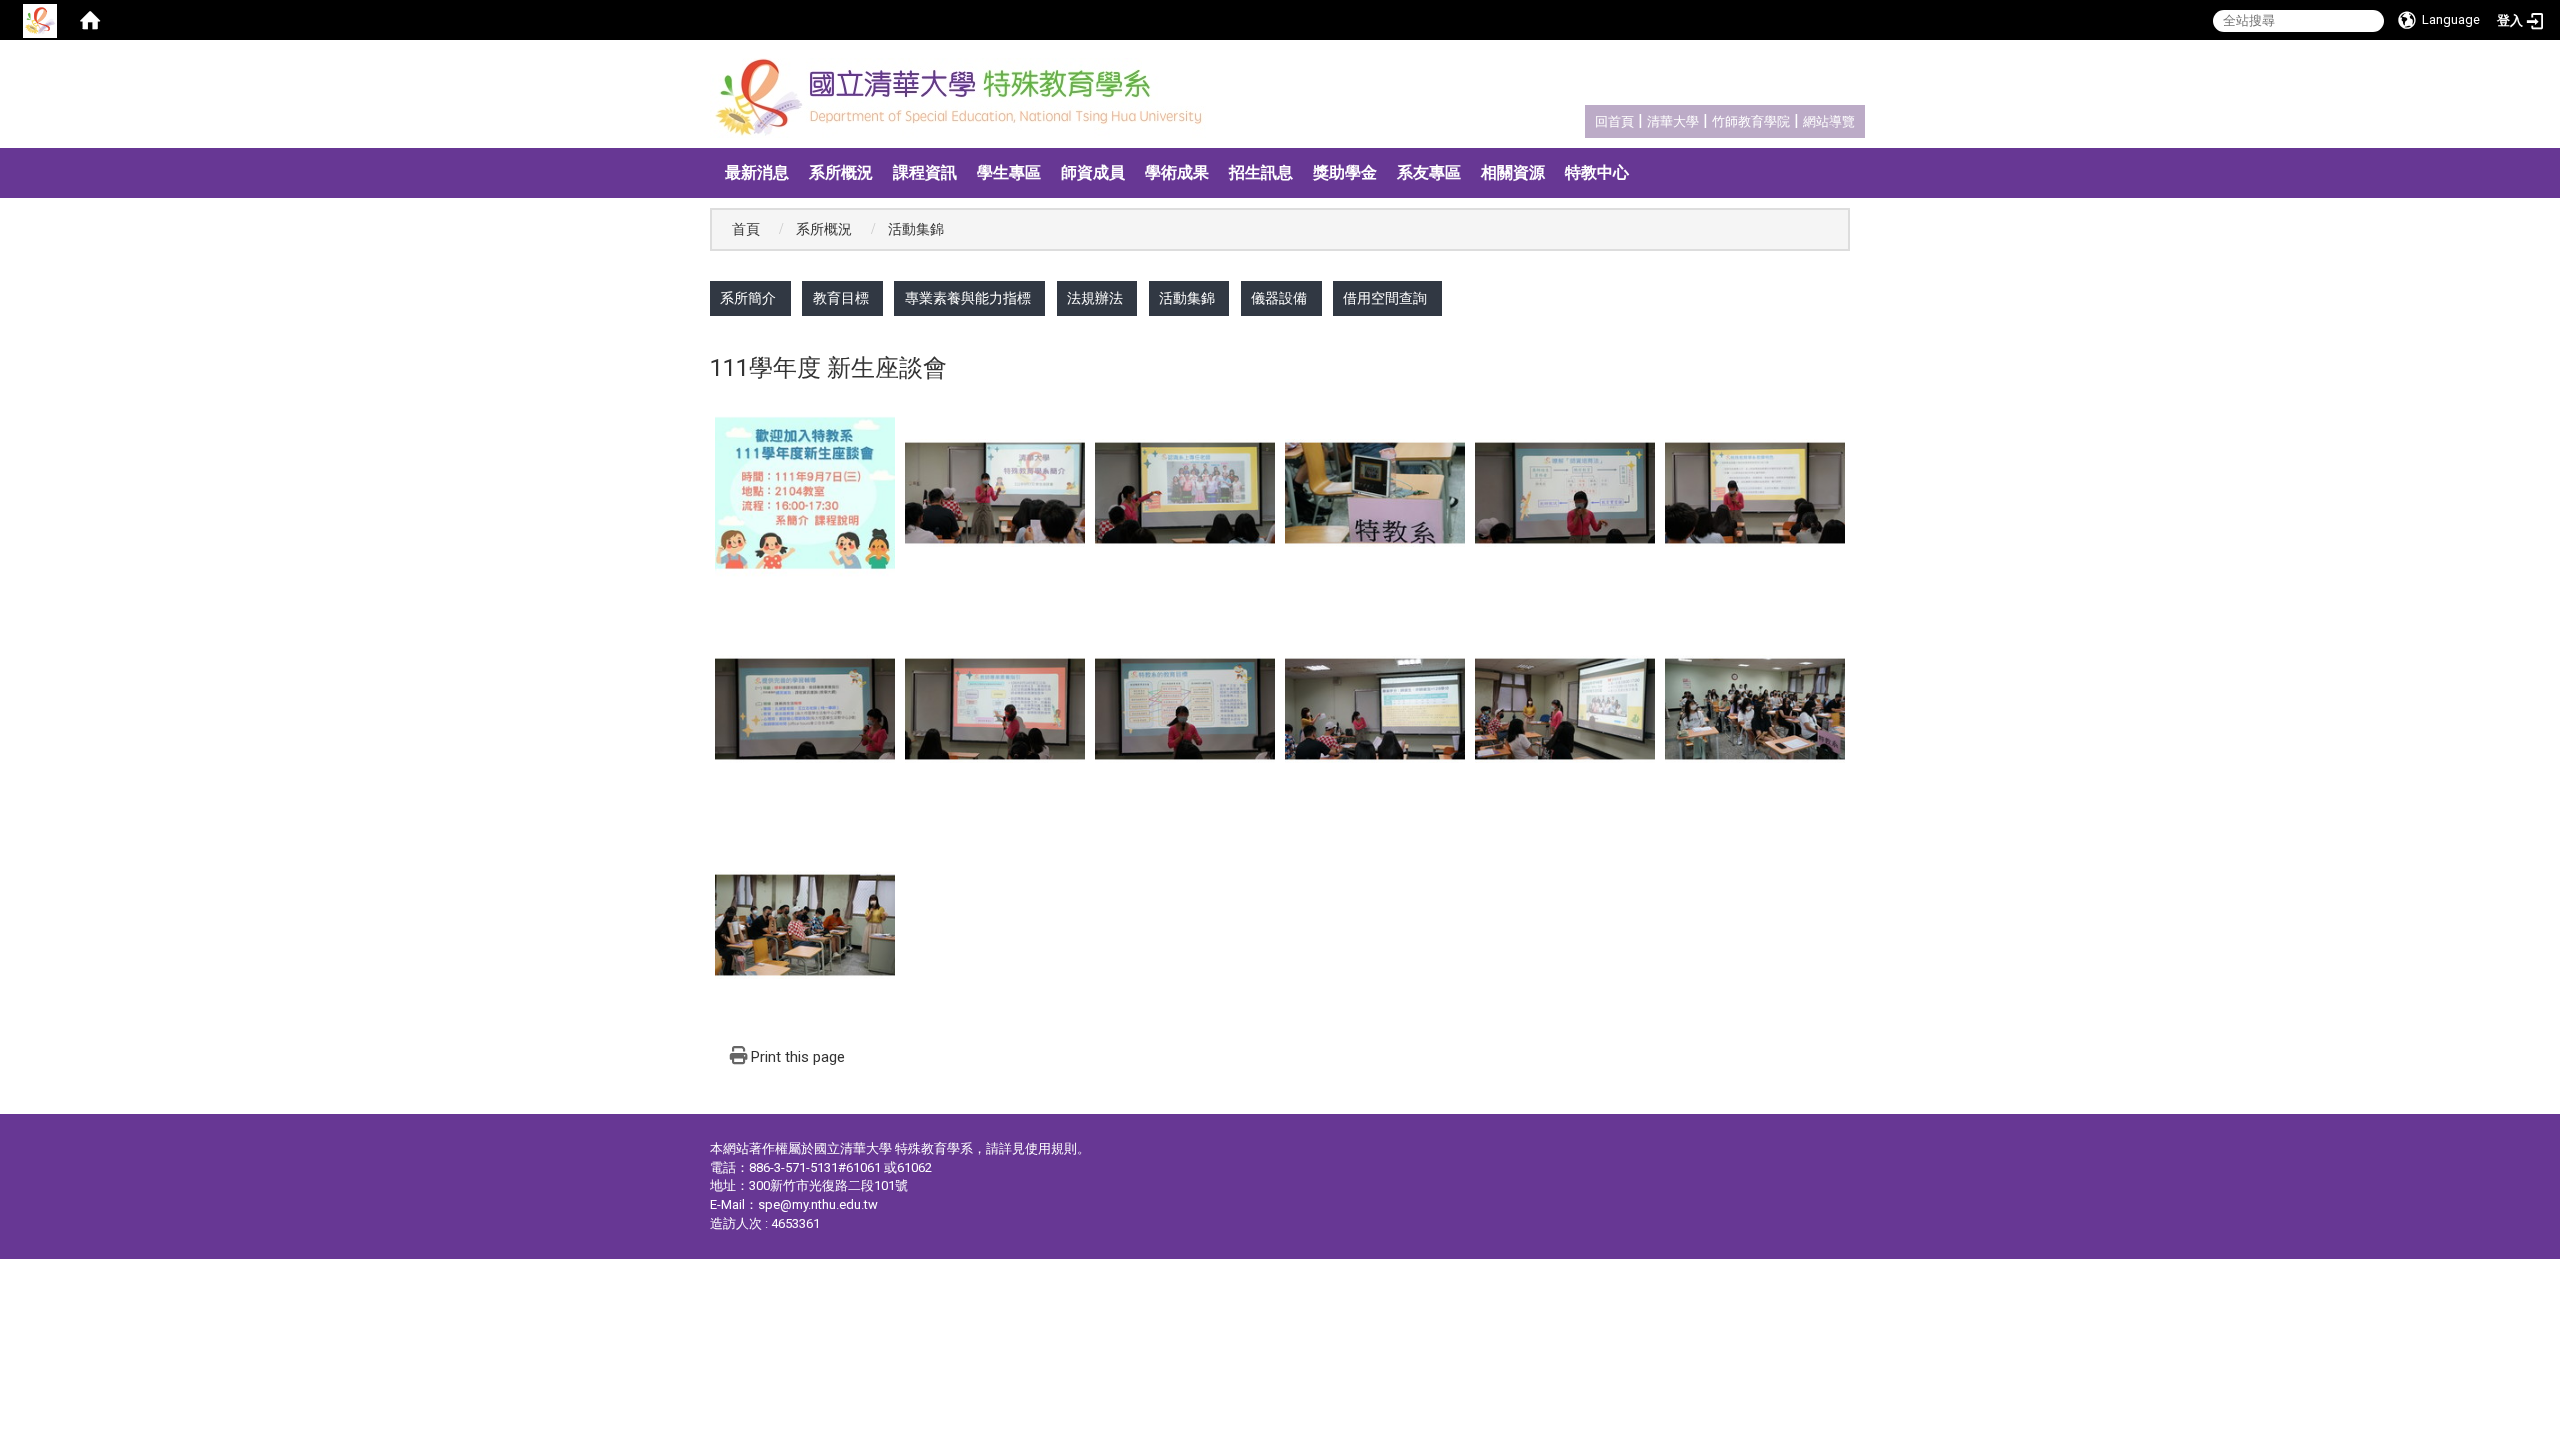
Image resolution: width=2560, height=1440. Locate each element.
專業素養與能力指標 (968, 298)
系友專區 (1429, 172)
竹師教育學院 (1751, 121)
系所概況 (841, 172)
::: (1584, 118)
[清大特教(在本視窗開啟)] (964, 98)
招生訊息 (1261, 172)
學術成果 (1177, 172)
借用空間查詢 (1385, 298)
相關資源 (1513, 172)
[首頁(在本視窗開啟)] (90, 20)
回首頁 (1614, 121)
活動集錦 (1187, 298)
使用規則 (1051, 1148)
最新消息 (757, 172)
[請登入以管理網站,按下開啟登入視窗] (40, 20)
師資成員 (1093, 172)
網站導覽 (1829, 121)
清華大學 (1673, 121)
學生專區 (1009, 172)
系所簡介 (748, 298)
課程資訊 (925, 172)
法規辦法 (1095, 298)
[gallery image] (805, 492)
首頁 (746, 229)
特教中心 (1597, 172)
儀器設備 (1279, 298)
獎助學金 (1345, 172)
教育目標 (841, 298)
